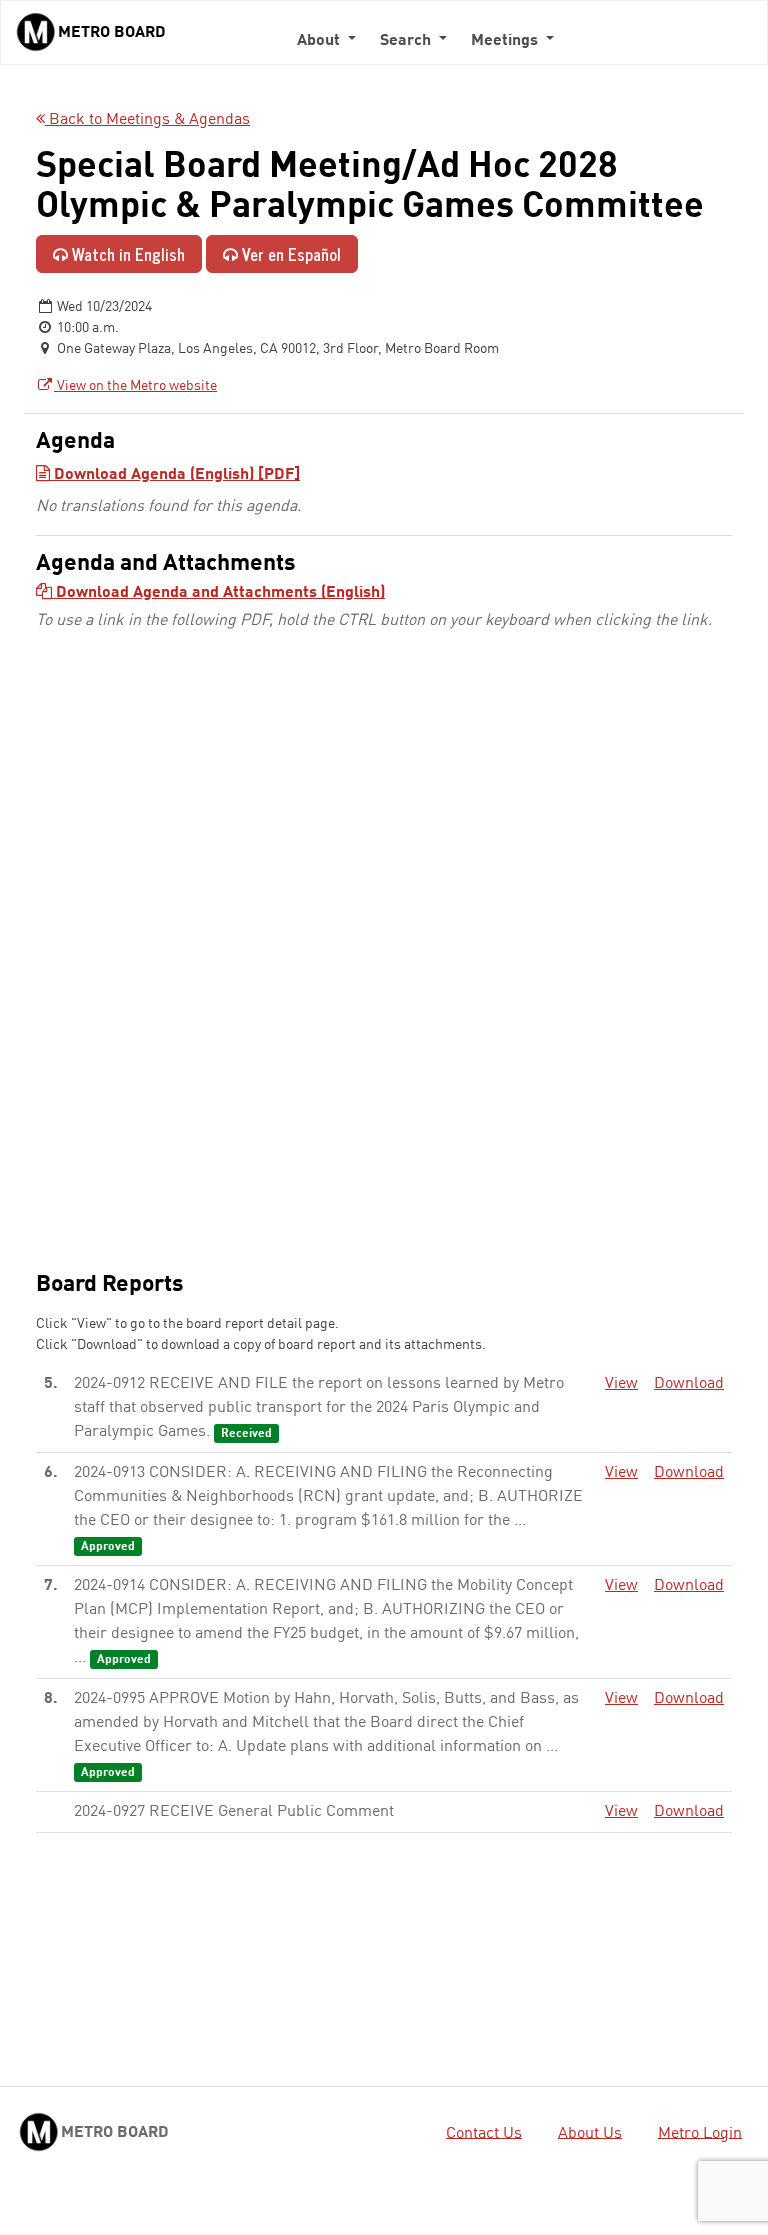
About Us (590, 2133)
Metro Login (700, 2133)
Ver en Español (289, 254)
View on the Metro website (135, 386)
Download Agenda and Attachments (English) (218, 593)
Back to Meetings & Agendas (147, 120)
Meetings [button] (506, 41)
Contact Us (484, 2133)
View (621, 1384)
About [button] (320, 41)
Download (689, 1384)
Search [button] (407, 41)
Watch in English (126, 254)
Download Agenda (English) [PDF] (175, 475)
